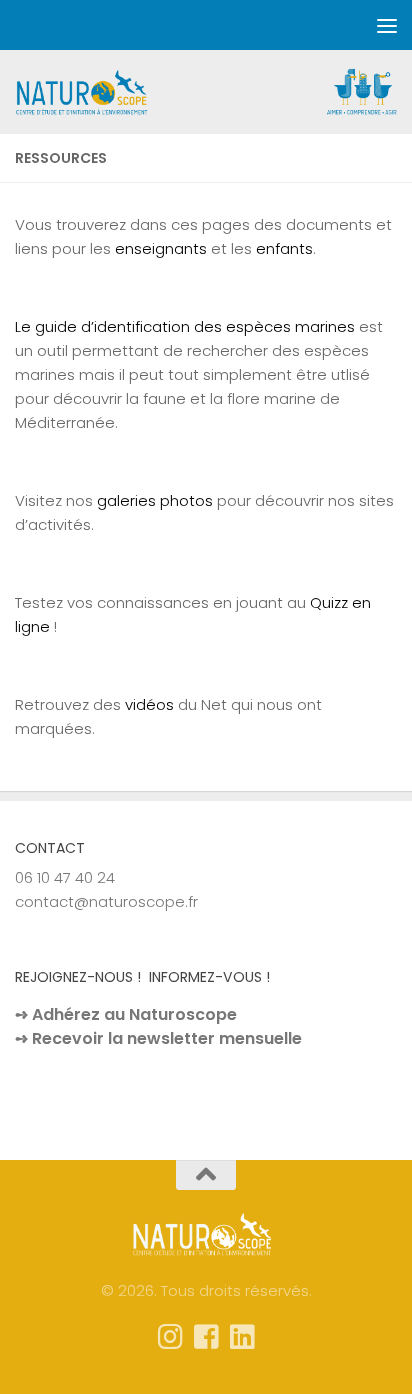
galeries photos (155, 500)
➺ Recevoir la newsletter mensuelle (158, 1038)
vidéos (149, 704)
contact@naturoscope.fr (106, 901)
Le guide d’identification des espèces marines (185, 326)
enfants (284, 248)
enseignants (161, 248)
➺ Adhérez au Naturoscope (126, 1014)
